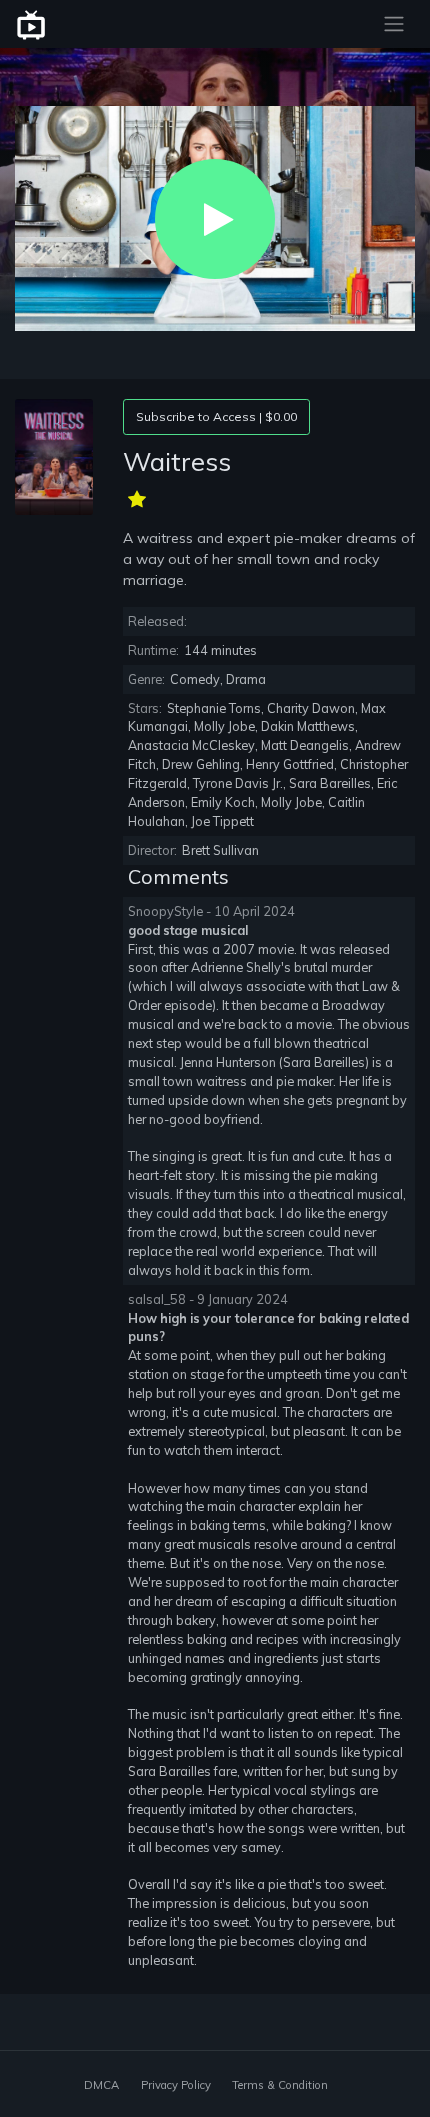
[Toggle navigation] (394, 24)
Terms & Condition (280, 2085)
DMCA (101, 2085)
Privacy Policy (176, 2085)
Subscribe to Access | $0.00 (216, 416)
